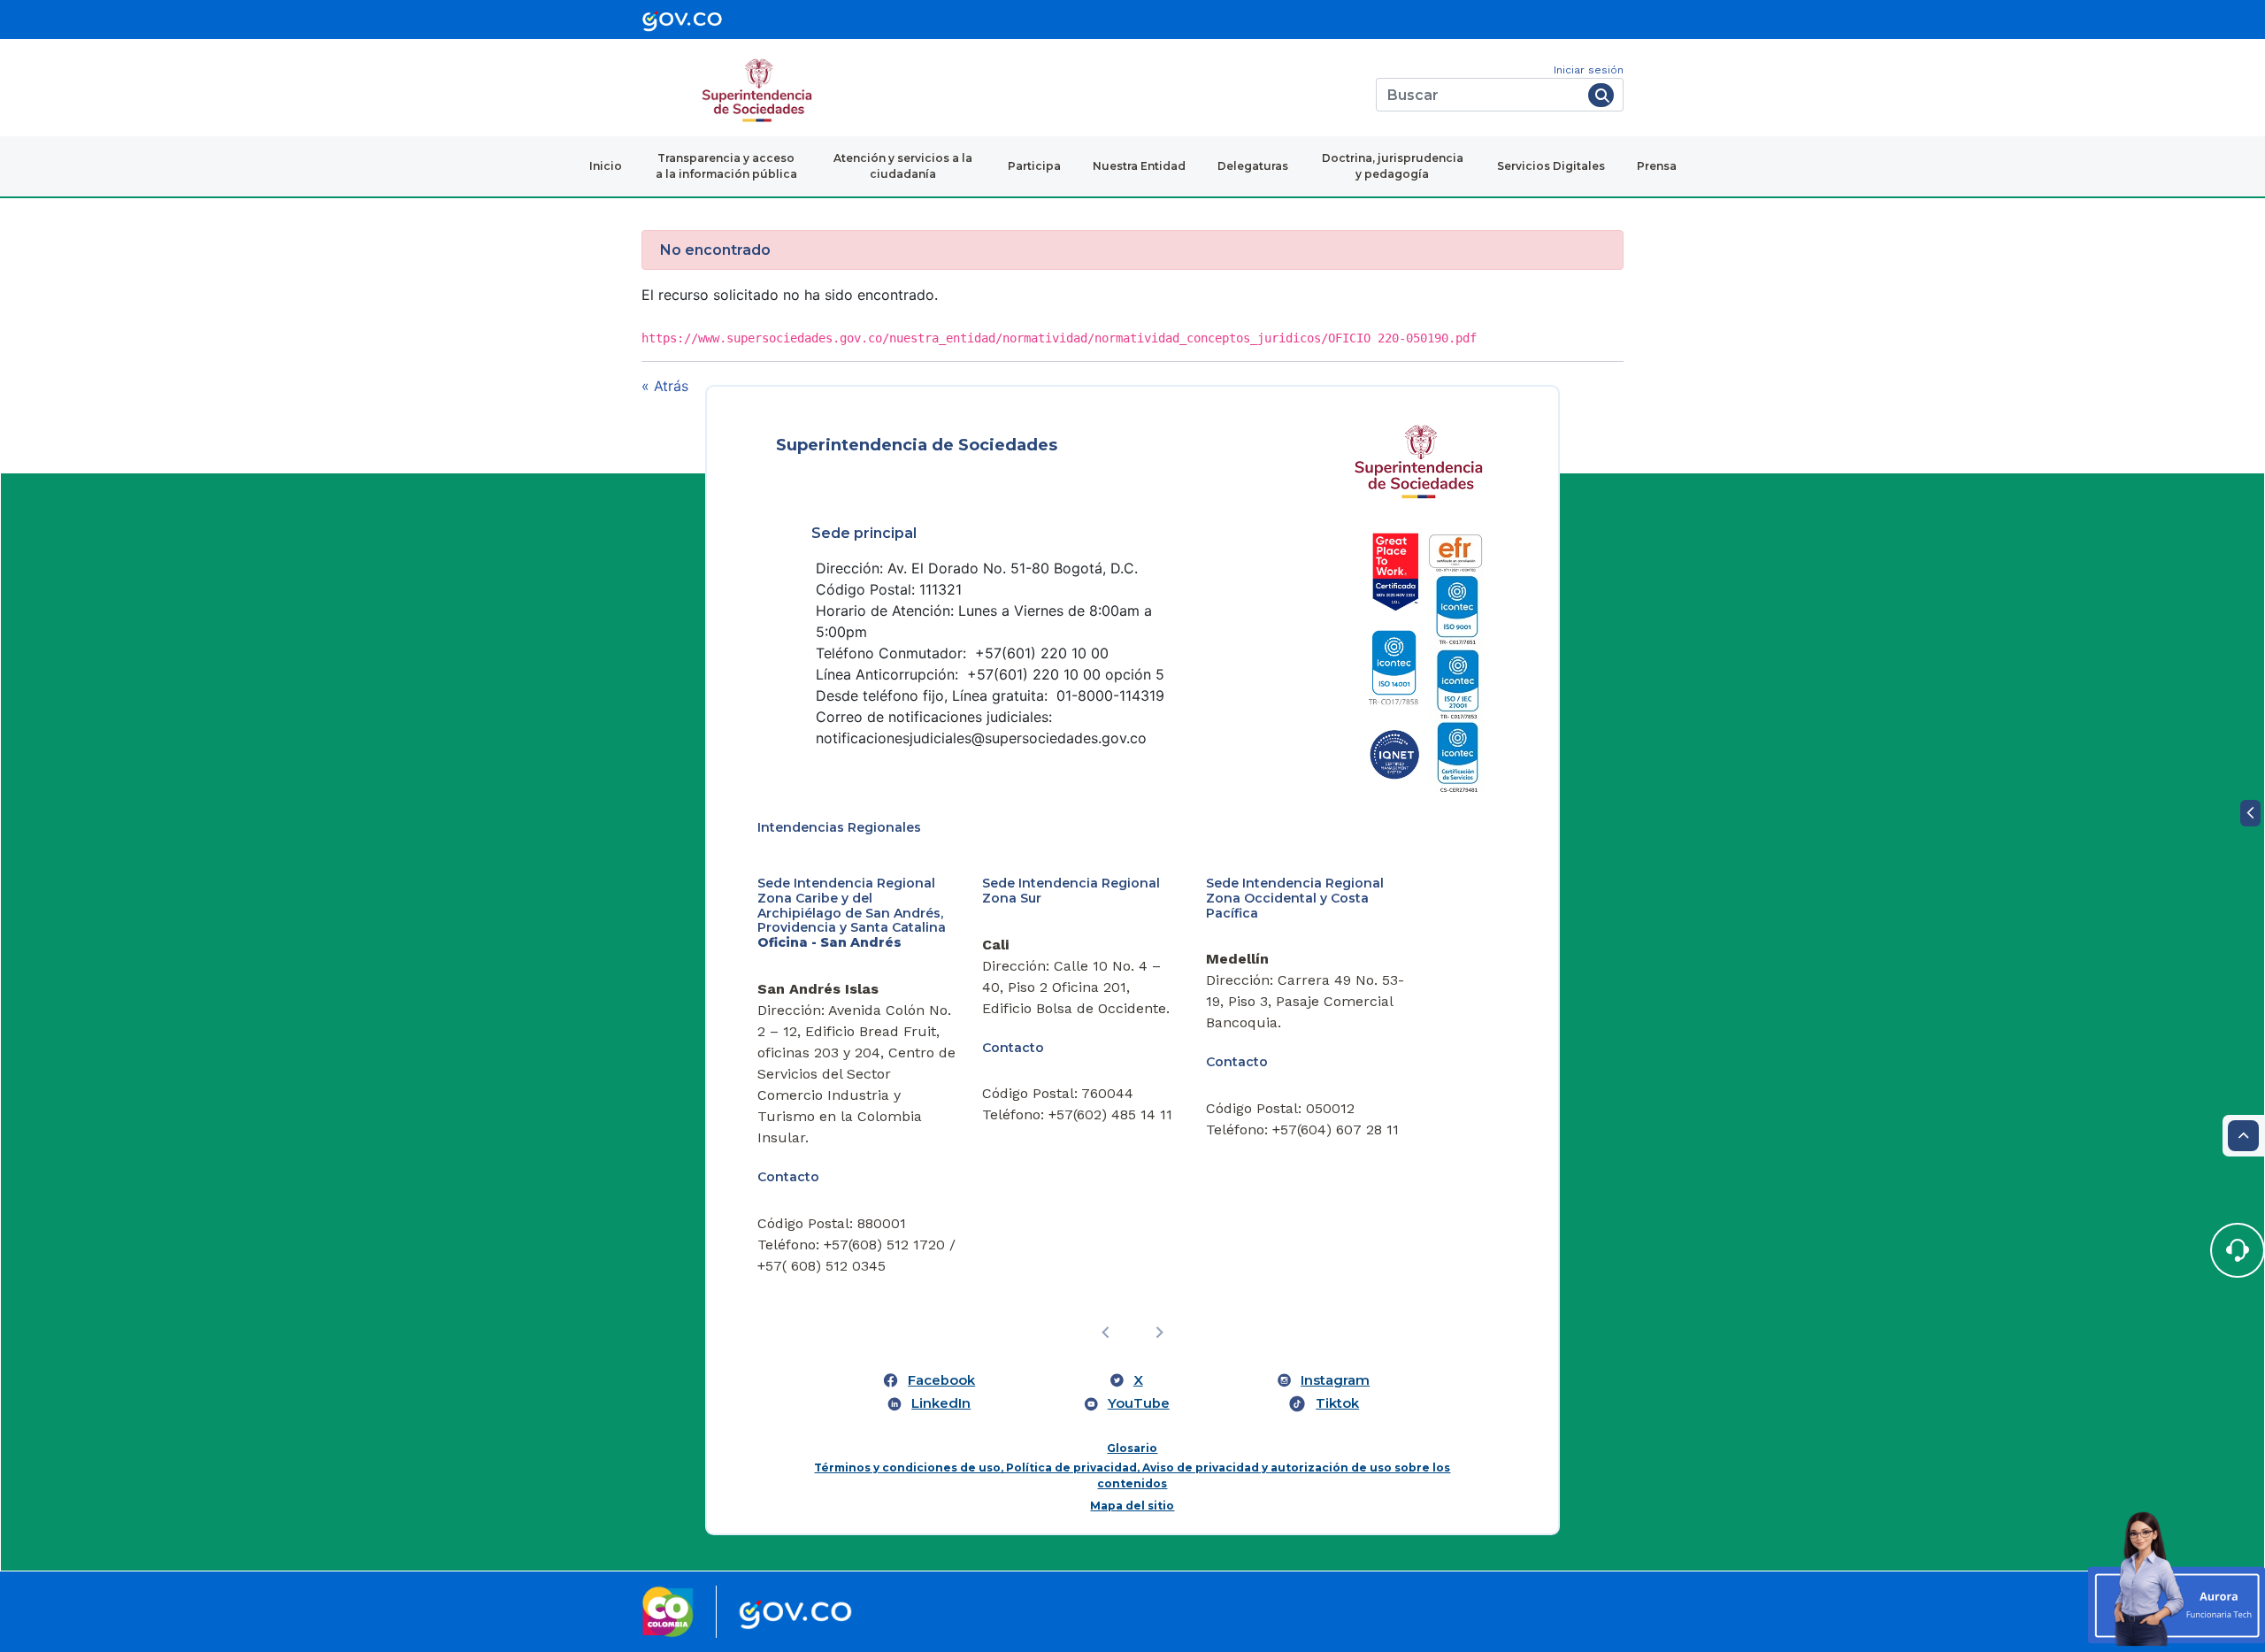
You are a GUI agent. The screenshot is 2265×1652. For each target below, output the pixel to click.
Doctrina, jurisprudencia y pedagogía (1393, 166)
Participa (1034, 166)
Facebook (941, 1380)
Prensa (1657, 166)
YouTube (1139, 1403)
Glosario (1132, 1448)
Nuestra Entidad (1139, 166)
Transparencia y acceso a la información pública (726, 166)
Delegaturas (1253, 166)
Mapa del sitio (1132, 1506)
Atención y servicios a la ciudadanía (903, 166)
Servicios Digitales (1551, 166)
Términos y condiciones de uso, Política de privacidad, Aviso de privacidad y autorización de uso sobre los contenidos (1132, 1475)
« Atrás (665, 386)
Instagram (1335, 1380)
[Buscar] (1601, 95)
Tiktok (1337, 1403)
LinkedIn (941, 1403)
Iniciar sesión (1589, 70)
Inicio (606, 166)
